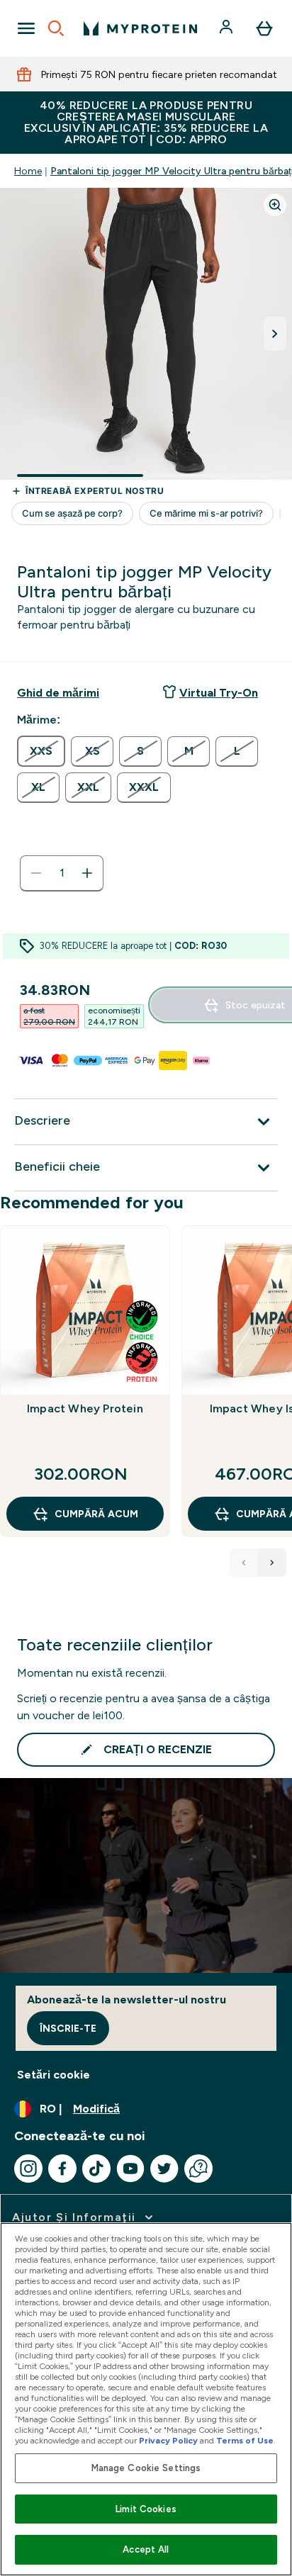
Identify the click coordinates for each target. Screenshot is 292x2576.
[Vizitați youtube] (130, 2169)
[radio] (41, 751)
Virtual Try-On (219, 693)
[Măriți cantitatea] (87, 873)
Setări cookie (54, 2075)
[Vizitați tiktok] (96, 2169)
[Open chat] (198, 2169)
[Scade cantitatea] (36, 873)
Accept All (146, 2549)
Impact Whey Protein (85, 1408)
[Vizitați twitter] (164, 2169)
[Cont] (228, 28)
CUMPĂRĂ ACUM (96, 1514)
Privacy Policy (168, 2441)
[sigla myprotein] (140, 28)
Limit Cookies (146, 2509)
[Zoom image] (275, 205)
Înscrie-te (68, 2028)
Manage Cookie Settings (146, 2468)
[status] (62, 873)
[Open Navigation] (26, 28)
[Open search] (56, 28)
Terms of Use (245, 2441)
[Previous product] (244, 1563)
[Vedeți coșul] (264, 28)
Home (28, 171)
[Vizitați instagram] (28, 2169)
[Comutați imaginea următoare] (275, 334)
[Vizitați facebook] (62, 2169)
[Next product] (272, 1563)
